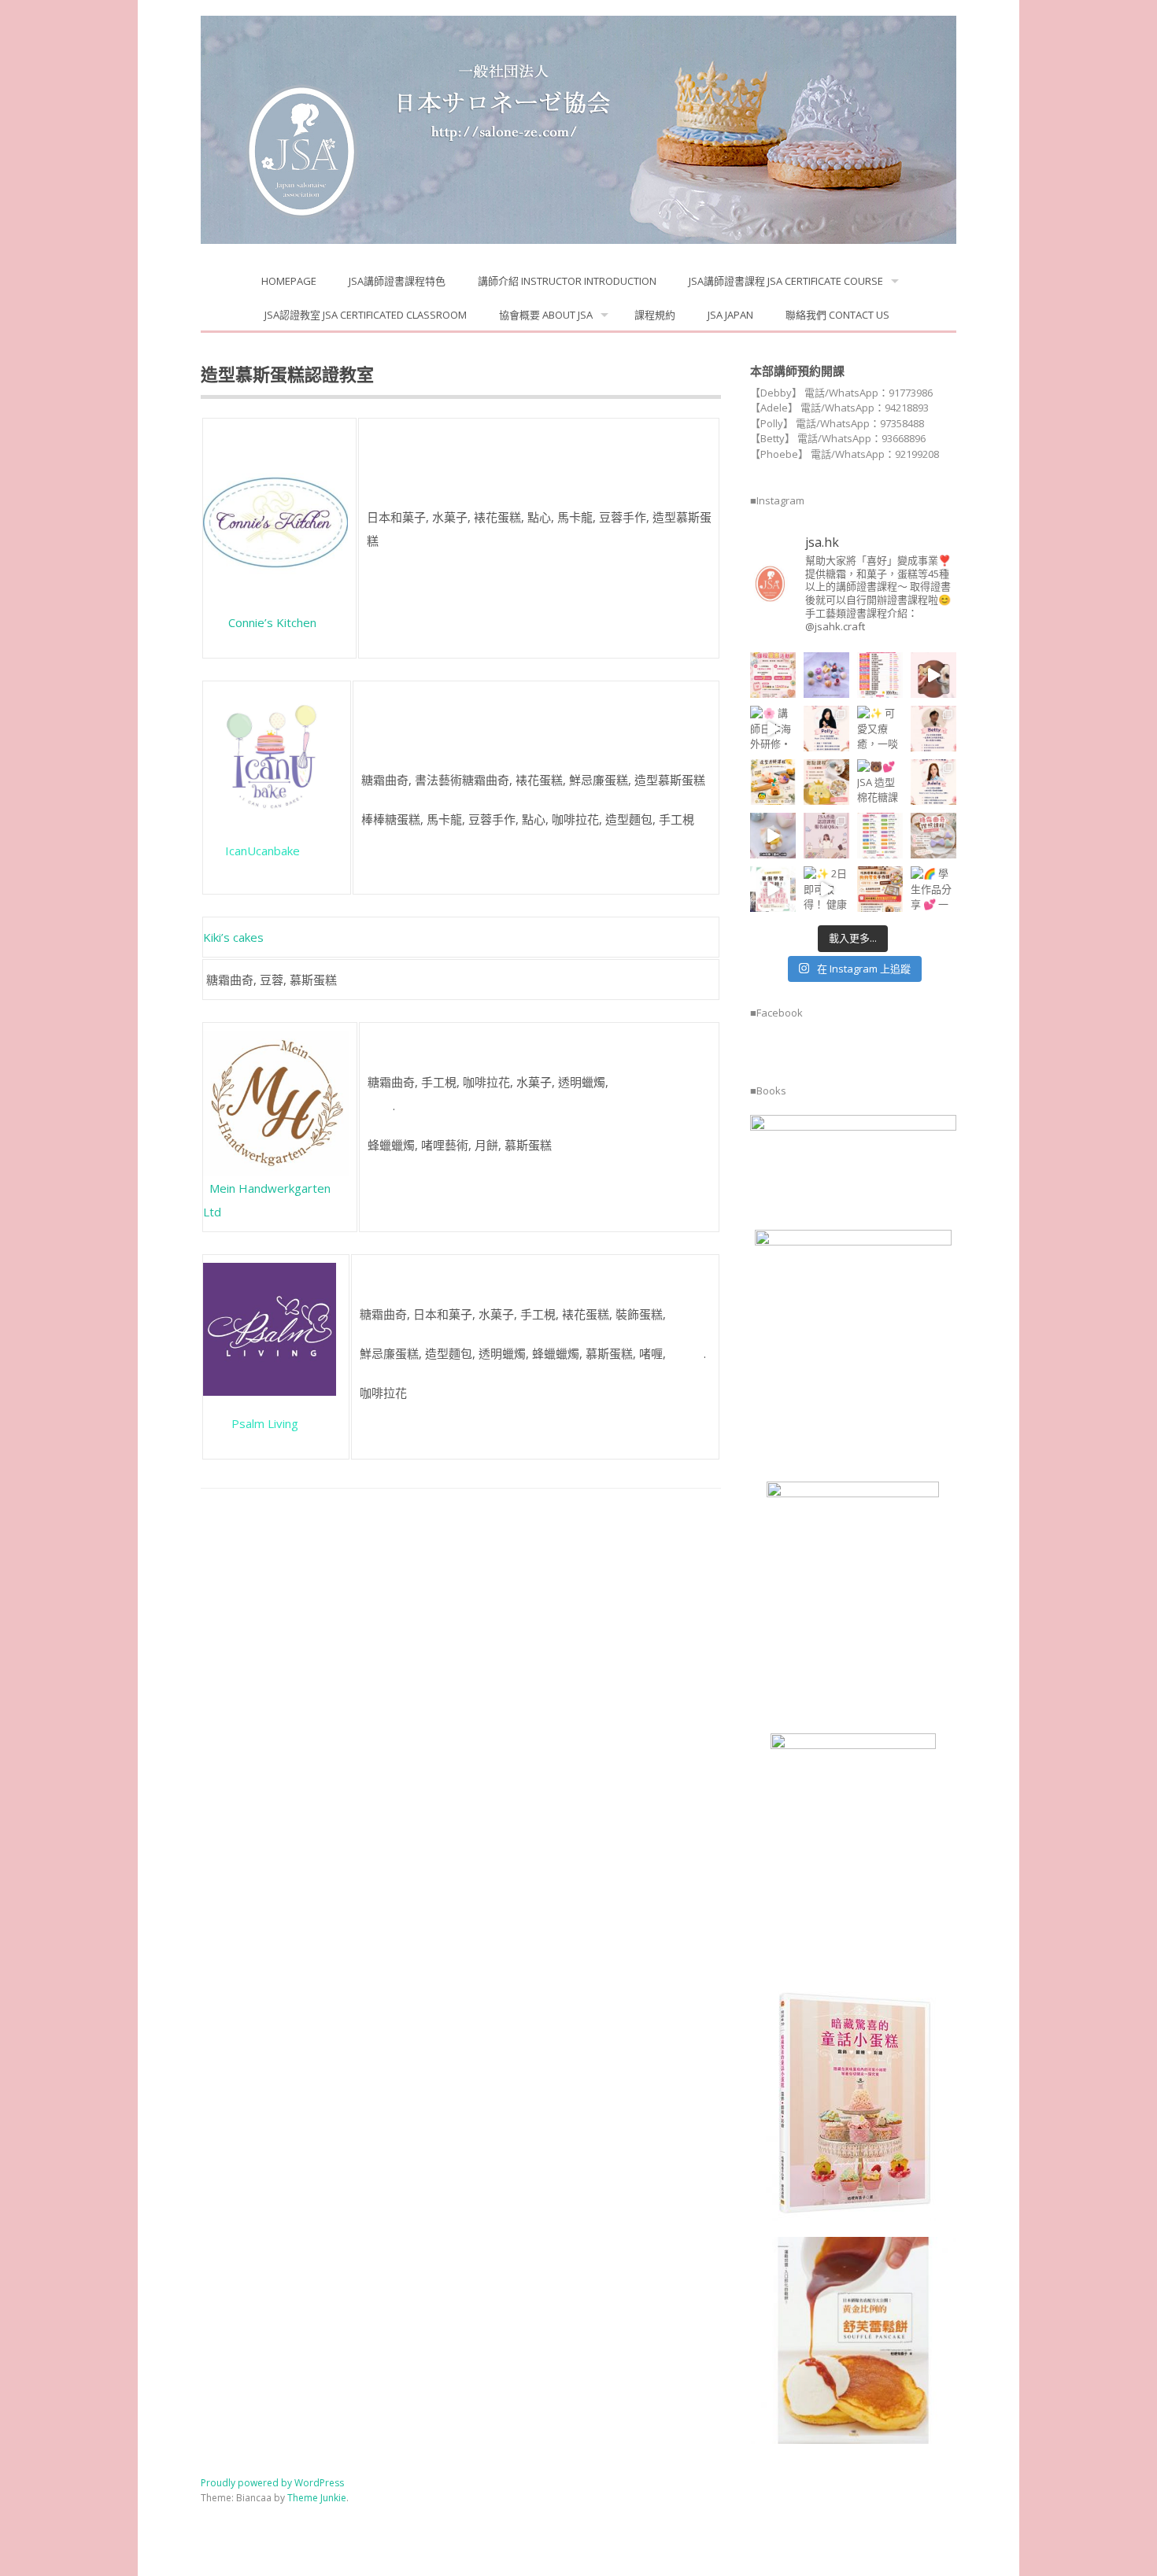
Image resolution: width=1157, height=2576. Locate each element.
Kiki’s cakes (233, 937)
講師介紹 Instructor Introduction (567, 281)
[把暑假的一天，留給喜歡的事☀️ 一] (933, 675)
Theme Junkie (317, 2498)
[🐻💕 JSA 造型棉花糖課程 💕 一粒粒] (880, 782)
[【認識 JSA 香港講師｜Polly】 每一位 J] (826, 729)
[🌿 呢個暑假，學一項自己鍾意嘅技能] (773, 889)
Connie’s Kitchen (272, 622)
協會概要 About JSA (546, 315)
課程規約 (655, 315)
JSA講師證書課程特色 (397, 281)
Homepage (289, 281)
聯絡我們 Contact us (837, 315)
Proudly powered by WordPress (272, 2483)
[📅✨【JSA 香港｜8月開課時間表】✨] (880, 836)
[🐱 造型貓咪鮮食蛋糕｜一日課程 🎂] (826, 782)
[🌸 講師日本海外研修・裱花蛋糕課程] (773, 729)
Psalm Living (251, 1423)
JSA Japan (730, 315)
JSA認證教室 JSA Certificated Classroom (366, 315)
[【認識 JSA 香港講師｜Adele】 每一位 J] (933, 782)
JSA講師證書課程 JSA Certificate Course (786, 281)
